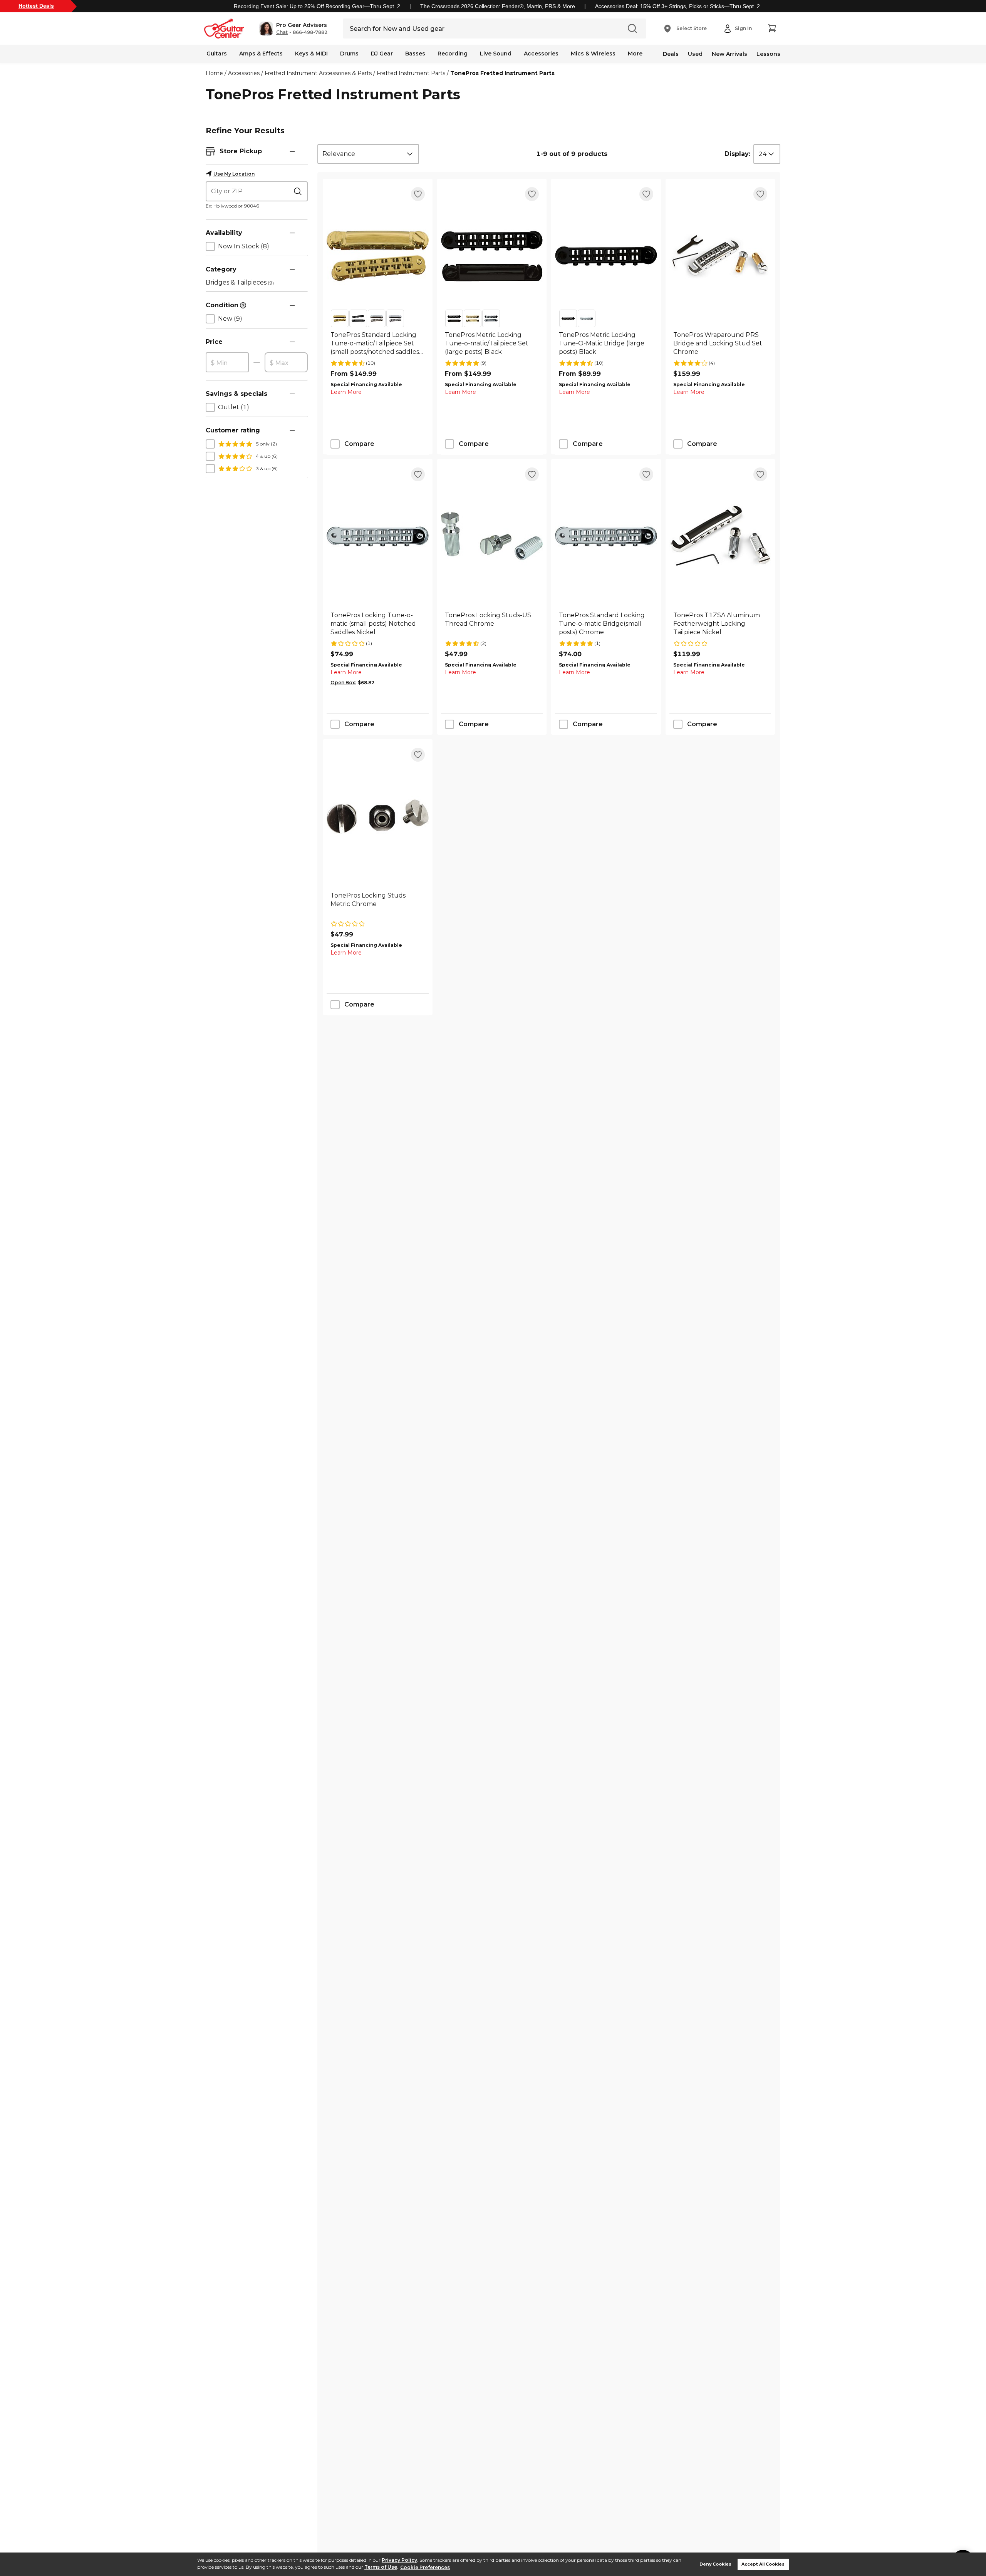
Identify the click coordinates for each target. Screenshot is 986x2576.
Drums (349, 54)
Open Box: (343, 683)
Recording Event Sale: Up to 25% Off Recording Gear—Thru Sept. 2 (317, 6)
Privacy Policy (399, 2560)
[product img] (378, 256)
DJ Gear (382, 54)
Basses (415, 54)
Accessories (541, 54)
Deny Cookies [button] (715, 2564)
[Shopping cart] (772, 28)
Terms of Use (381, 2567)
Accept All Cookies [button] (763, 2564)
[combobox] (368, 154)
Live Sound (496, 54)
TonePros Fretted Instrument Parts (502, 73)
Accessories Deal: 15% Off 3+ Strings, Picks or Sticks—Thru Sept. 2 (677, 6)
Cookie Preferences (425, 2567)
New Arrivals (729, 54)
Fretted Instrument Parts (411, 73)
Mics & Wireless (593, 54)
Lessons (768, 54)
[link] (378, 343)
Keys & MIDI (311, 54)
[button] (293, 28)
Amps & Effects (261, 54)
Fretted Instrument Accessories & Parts (318, 73)
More (635, 54)
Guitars (217, 54)
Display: (737, 154)
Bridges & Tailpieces (240, 282)
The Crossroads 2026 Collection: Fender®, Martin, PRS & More (498, 6)
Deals (671, 54)
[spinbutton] (227, 363)
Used (695, 54)
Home (214, 73)
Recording (453, 54)
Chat (282, 32)
